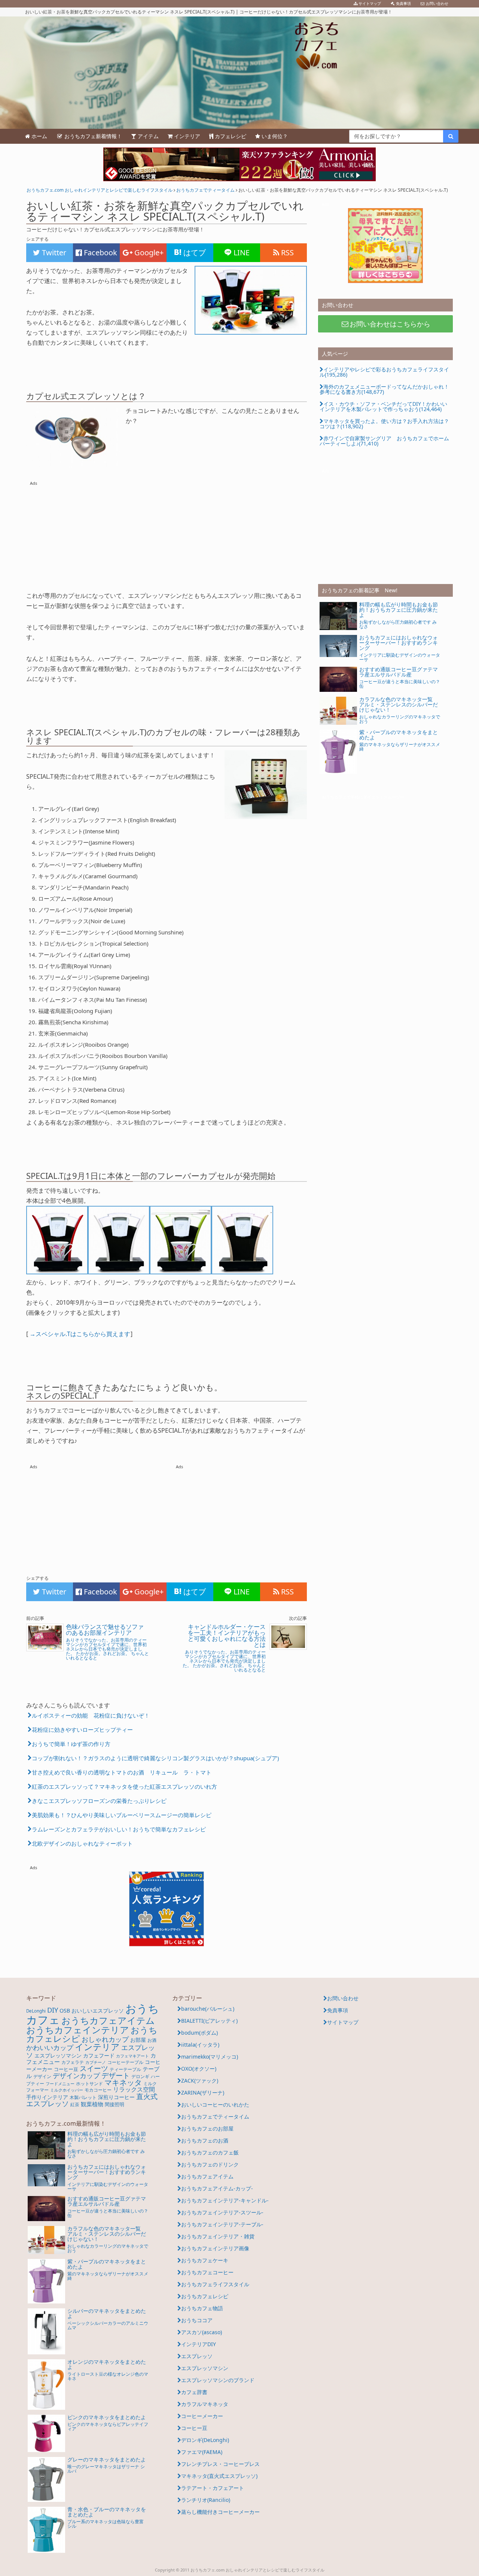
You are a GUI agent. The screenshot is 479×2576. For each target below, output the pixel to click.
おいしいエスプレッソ (98, 2011)
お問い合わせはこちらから (390, 324)
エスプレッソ (197, 2356)
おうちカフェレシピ (205, 2296)
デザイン (42, 2076)
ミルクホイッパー (67, 2090)
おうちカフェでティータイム (215, 2116)
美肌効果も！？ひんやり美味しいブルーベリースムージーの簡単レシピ (122, 1815)
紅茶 (75, 2104)
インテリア (97, 2047)
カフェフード (99, 2055)
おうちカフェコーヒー (207, 2272)
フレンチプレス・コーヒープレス (220, 2464)
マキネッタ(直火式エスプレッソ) (219, 2476)
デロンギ (140, 2076)
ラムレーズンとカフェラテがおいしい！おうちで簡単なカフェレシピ (119, 1829)
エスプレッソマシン (58, 2055)
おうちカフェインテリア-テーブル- (222, 2224)
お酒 (152, 2040)
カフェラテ (73, 2062)
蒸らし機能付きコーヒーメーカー (220, 2512)
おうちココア (197, 2320)
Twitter (53, 253)
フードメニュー (60, 2084)
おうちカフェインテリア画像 (215, 2248)
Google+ (148, 253)
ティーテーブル (125, 2069)
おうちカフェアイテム (108, 2020)
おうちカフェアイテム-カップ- (217, 2188)
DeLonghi (36, 2011)
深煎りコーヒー (116, 2097)
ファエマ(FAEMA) (202, 2452)
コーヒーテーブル (125, 2062)
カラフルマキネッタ (205, 2404)
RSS (286, 253)
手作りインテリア (47, 2097)
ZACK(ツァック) (200, 2081)
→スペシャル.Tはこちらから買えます (80, 1334)
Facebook (100, 253)
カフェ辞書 (194, 2392)
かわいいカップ (50, 2047)
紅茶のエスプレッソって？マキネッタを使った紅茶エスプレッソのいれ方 (124, 1786)
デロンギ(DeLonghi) (205, 2440)
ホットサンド (89, 2084)
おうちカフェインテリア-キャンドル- (225, 2200)
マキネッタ (123, 2082)
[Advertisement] (167, 534)
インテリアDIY (199, 2344)
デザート (116, 2075)
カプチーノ (96, 2062)
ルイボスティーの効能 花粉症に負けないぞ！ (91, 1715)
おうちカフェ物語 (202, 2308)
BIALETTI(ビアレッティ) (209, 2021)
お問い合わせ (343, 1998)
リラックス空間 (134, 2089)
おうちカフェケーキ (205, 2260)
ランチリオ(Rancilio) (206, 2500)
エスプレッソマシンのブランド (218, 2380)
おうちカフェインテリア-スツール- (222, 2212)
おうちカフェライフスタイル (215, 2284)
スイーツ (94, 2068)
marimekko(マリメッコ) (210, 2057)
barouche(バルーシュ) (208, 2009)
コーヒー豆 (66, 2069)
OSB (65, 2011)
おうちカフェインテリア (78, 2030)
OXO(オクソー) (199, 2069)
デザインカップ (76, 2075)
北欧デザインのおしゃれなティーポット (82, 1843)
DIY (53, 2010)
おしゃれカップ (105, 2039)
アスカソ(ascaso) (202, 2332)
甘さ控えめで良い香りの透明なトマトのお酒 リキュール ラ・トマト (122, 1772)
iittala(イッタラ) (200, 2045)
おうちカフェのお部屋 (207, 2128)
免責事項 (338, 2010)
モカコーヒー (98, 2090)
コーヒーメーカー (202, 2416)
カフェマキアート (132, 2056)
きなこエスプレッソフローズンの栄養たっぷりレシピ (99, 1801)
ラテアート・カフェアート (213, 2488)
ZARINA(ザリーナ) (203, 2093)
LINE (241, 253)
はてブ (194, 253)
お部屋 (138, 2040)
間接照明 (115, 2104)
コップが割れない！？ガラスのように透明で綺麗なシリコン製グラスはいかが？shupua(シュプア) (155, 1758)
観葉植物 (92, 2104)
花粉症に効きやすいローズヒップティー (82, 1730)
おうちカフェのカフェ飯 (210, 2152)
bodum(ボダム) (199, 2033)
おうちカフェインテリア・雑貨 (218, 2236)
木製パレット (83, 2097)
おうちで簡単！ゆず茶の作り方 (71, 1744)
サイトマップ (343, 2022)
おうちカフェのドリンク (210, 2164)
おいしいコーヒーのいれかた (215, 2104)
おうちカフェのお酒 (205, 2140)
